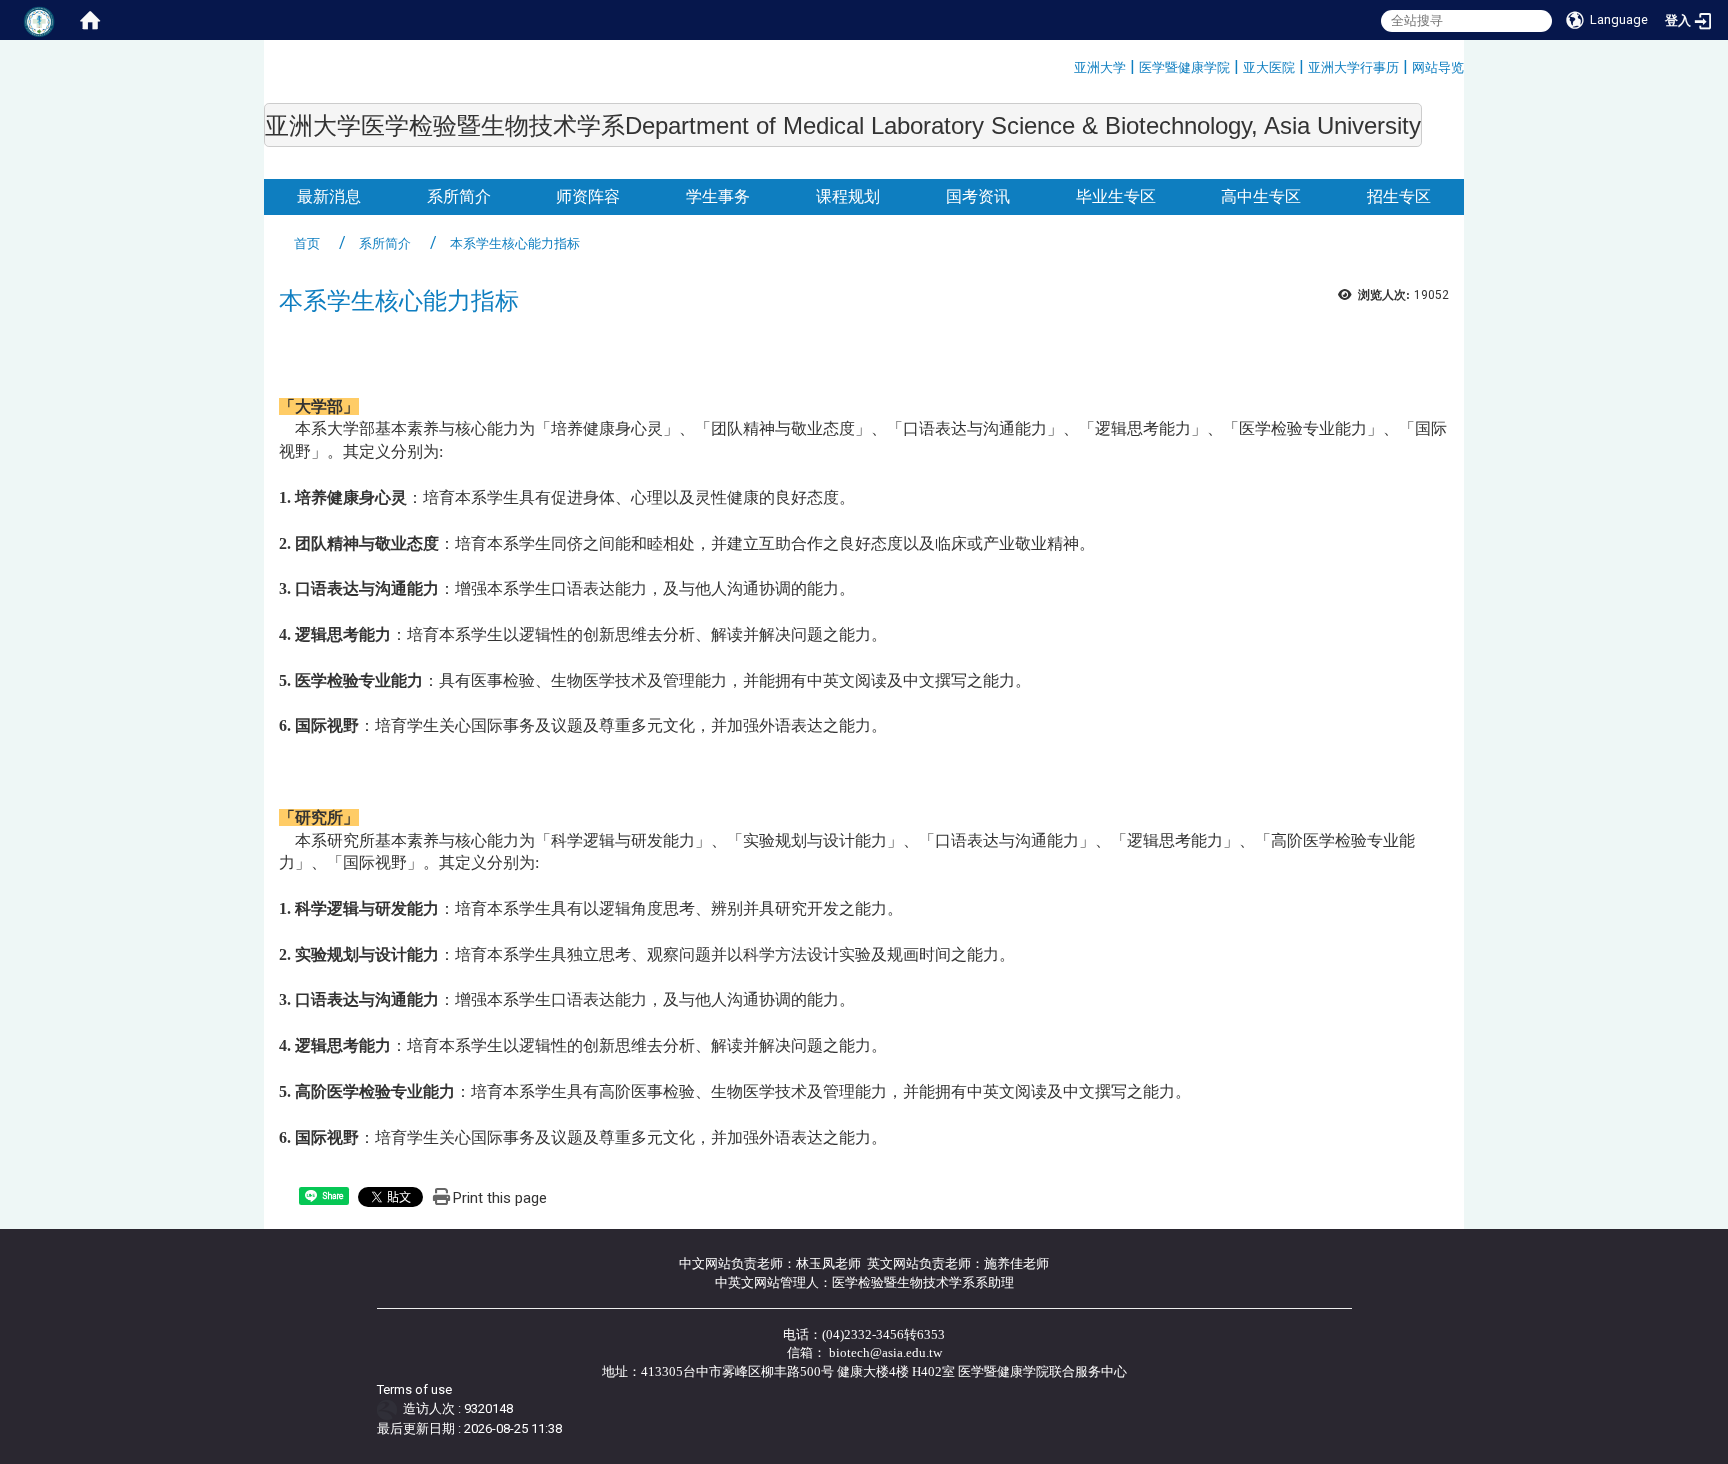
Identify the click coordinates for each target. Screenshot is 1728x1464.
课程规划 (848, 196)
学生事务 (718, 196)
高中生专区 (1261, 196)
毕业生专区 (1116, 196)
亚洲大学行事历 (1353, 67)
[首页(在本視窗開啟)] (90, 20)
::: (1066, 64)
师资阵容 (588, 196)
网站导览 (1438, 67)
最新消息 (329, 196)
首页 (307, 243)
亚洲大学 (1100, 67)
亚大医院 (1269, 67)
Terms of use (414, 1389)
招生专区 (1399, 196)
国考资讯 (978, 196)
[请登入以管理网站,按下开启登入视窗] (40, 20)
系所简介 (459, 196)
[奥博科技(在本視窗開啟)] (390, 1408)
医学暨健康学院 (1184, 67)
